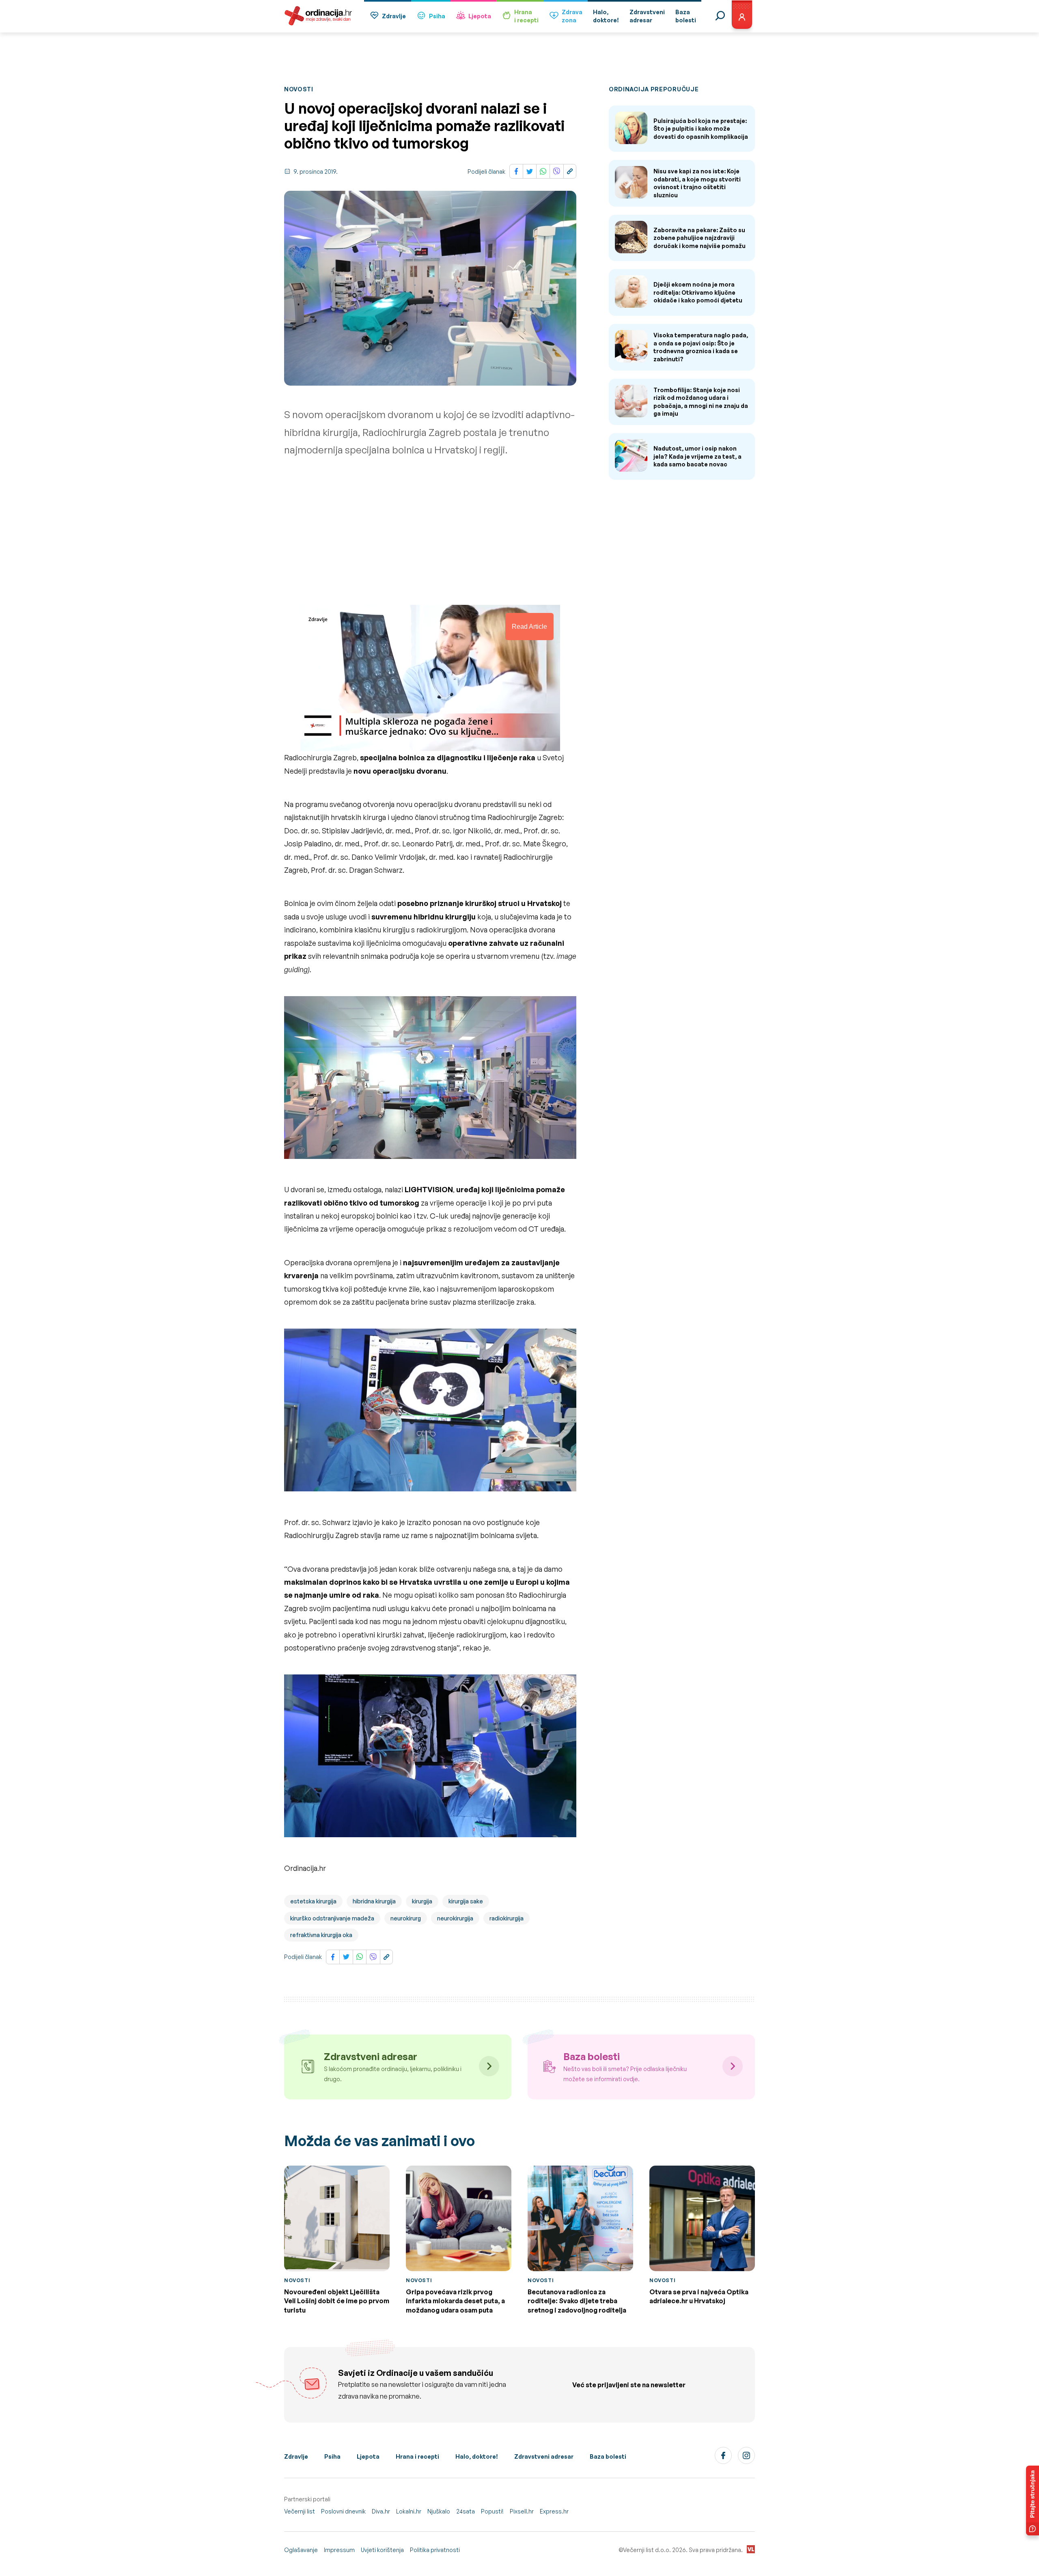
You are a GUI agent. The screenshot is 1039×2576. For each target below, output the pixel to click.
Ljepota (480, 16)
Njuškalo (439, 2511)
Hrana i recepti (417, 2456)
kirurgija (422, 1901)
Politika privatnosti (435, 2550)
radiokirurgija (507, 1918)
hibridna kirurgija (374, 1901)
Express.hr (554, 2511)
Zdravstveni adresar (544, 2456)
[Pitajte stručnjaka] (1033, 2500)
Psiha (437, 16)
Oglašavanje (301, 2550)
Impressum (339, 2550)
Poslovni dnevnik (343, 2511)
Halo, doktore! (477, 2456)
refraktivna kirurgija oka (321, 1935)
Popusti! (492, 2511)
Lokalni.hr (409, 2511)
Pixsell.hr (522, 2511)
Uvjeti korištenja (382, 2550)
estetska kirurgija (313, 1901)
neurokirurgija (455, 1918)
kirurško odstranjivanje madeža (332, 1918)
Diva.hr (381, 2511)
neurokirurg (406, 1918)
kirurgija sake (466, 1901)
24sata (466, 2511)
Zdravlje (394, 16)
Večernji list (300, 2511)
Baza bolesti (608, 2456)
